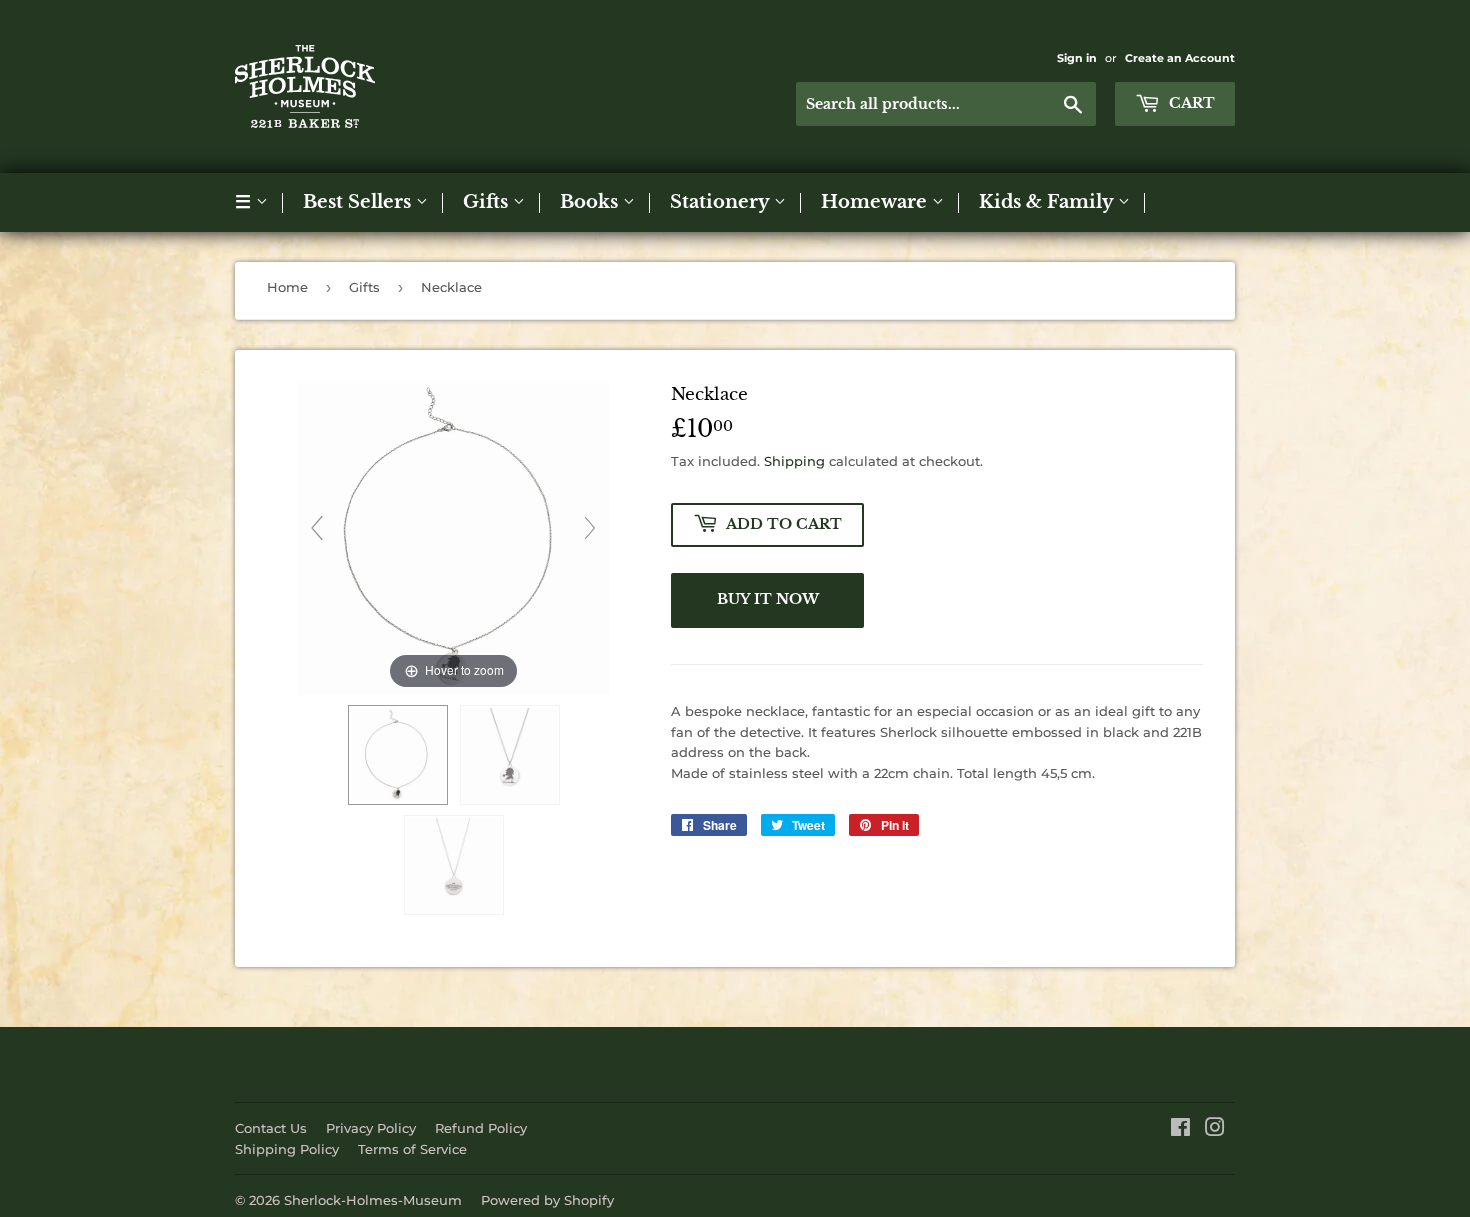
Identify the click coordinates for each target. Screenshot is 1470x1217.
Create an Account (1180, 58)
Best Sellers (359, 202)
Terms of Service (412, 1149)
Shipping (794, 461)
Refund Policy (481, 1128)
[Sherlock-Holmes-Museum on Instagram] (1215, 1130)
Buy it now (768, 599)
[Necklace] (398, 755)
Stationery (722, 202)
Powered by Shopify (547, 1200)
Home (287, 287)
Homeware (876, 202)
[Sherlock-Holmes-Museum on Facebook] (1180, 1130)
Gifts (488, 202)
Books (591, 202)
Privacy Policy (371, 1128)
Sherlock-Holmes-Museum (373, 1200)
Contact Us (271, 1128)
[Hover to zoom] (453, 537)
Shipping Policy (287, 1149)
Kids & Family (1048, 202)
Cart (1190, 103)
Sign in (1077, 58)
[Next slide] (590, 528)
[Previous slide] (317, 528)
